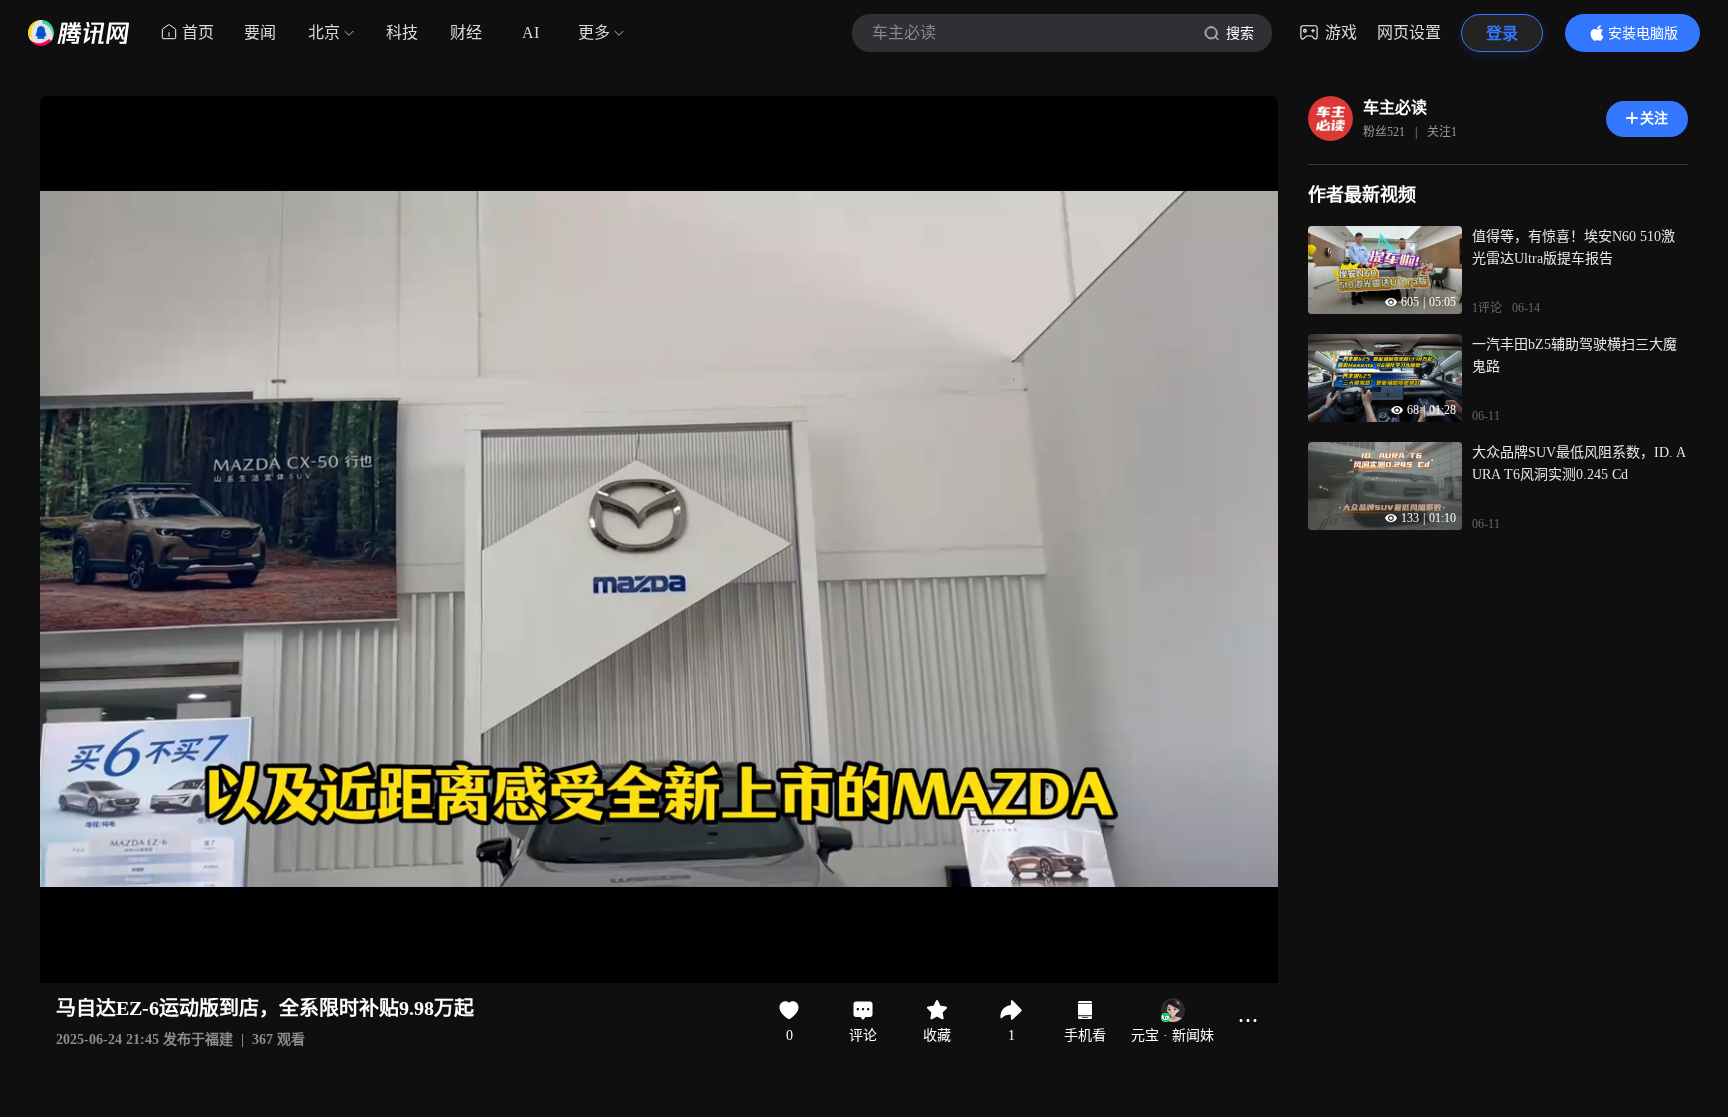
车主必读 (1395, 107)
